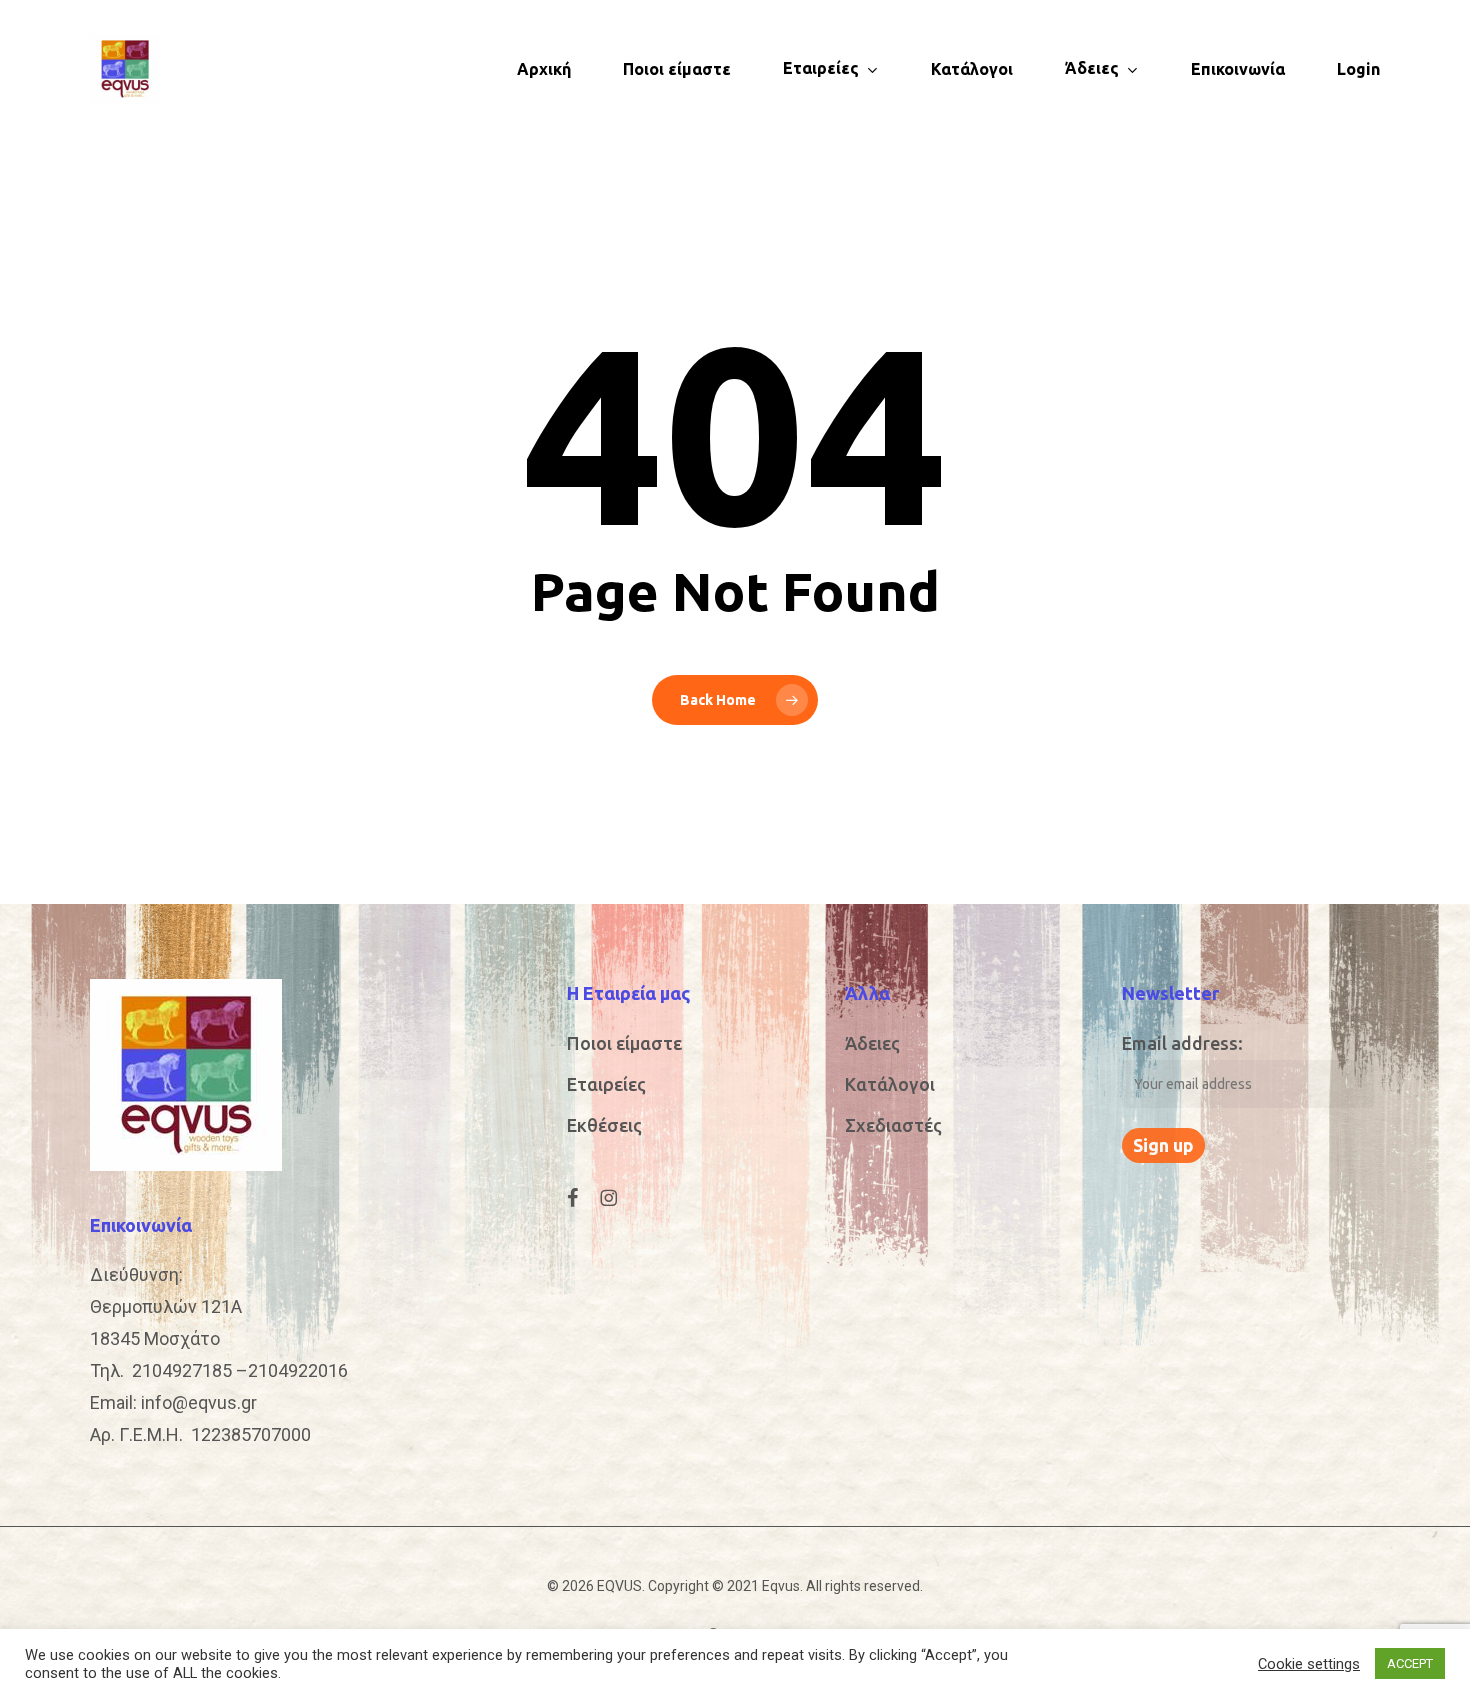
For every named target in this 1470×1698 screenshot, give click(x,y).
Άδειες (872, 1043)
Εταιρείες (606, 1084)
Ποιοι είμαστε (624, 1043)
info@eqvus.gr (199, 1402)
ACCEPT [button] (1410, 1663)
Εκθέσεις (604, 1125)
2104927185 (182, 1370)
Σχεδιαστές (893, 1125)
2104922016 (298, 1370)
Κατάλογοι (890, 1084)
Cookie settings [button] (1309, 1664)
